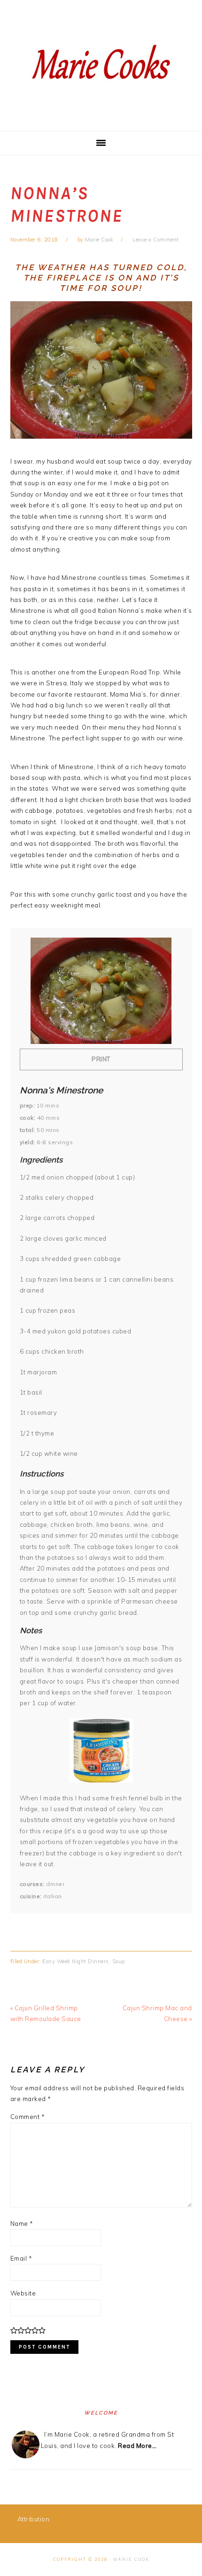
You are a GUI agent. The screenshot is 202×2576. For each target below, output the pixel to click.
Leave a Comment (156, 240)
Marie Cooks (101, 65)
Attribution (34, 2519)
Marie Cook (131, 2559)
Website (23, 2293)
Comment (28, 2117)
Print (101, 1059)
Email (21, 2258)
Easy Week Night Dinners (76, 1961)
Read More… (137, 2446)
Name (22, 2223)
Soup (119, 1961)
